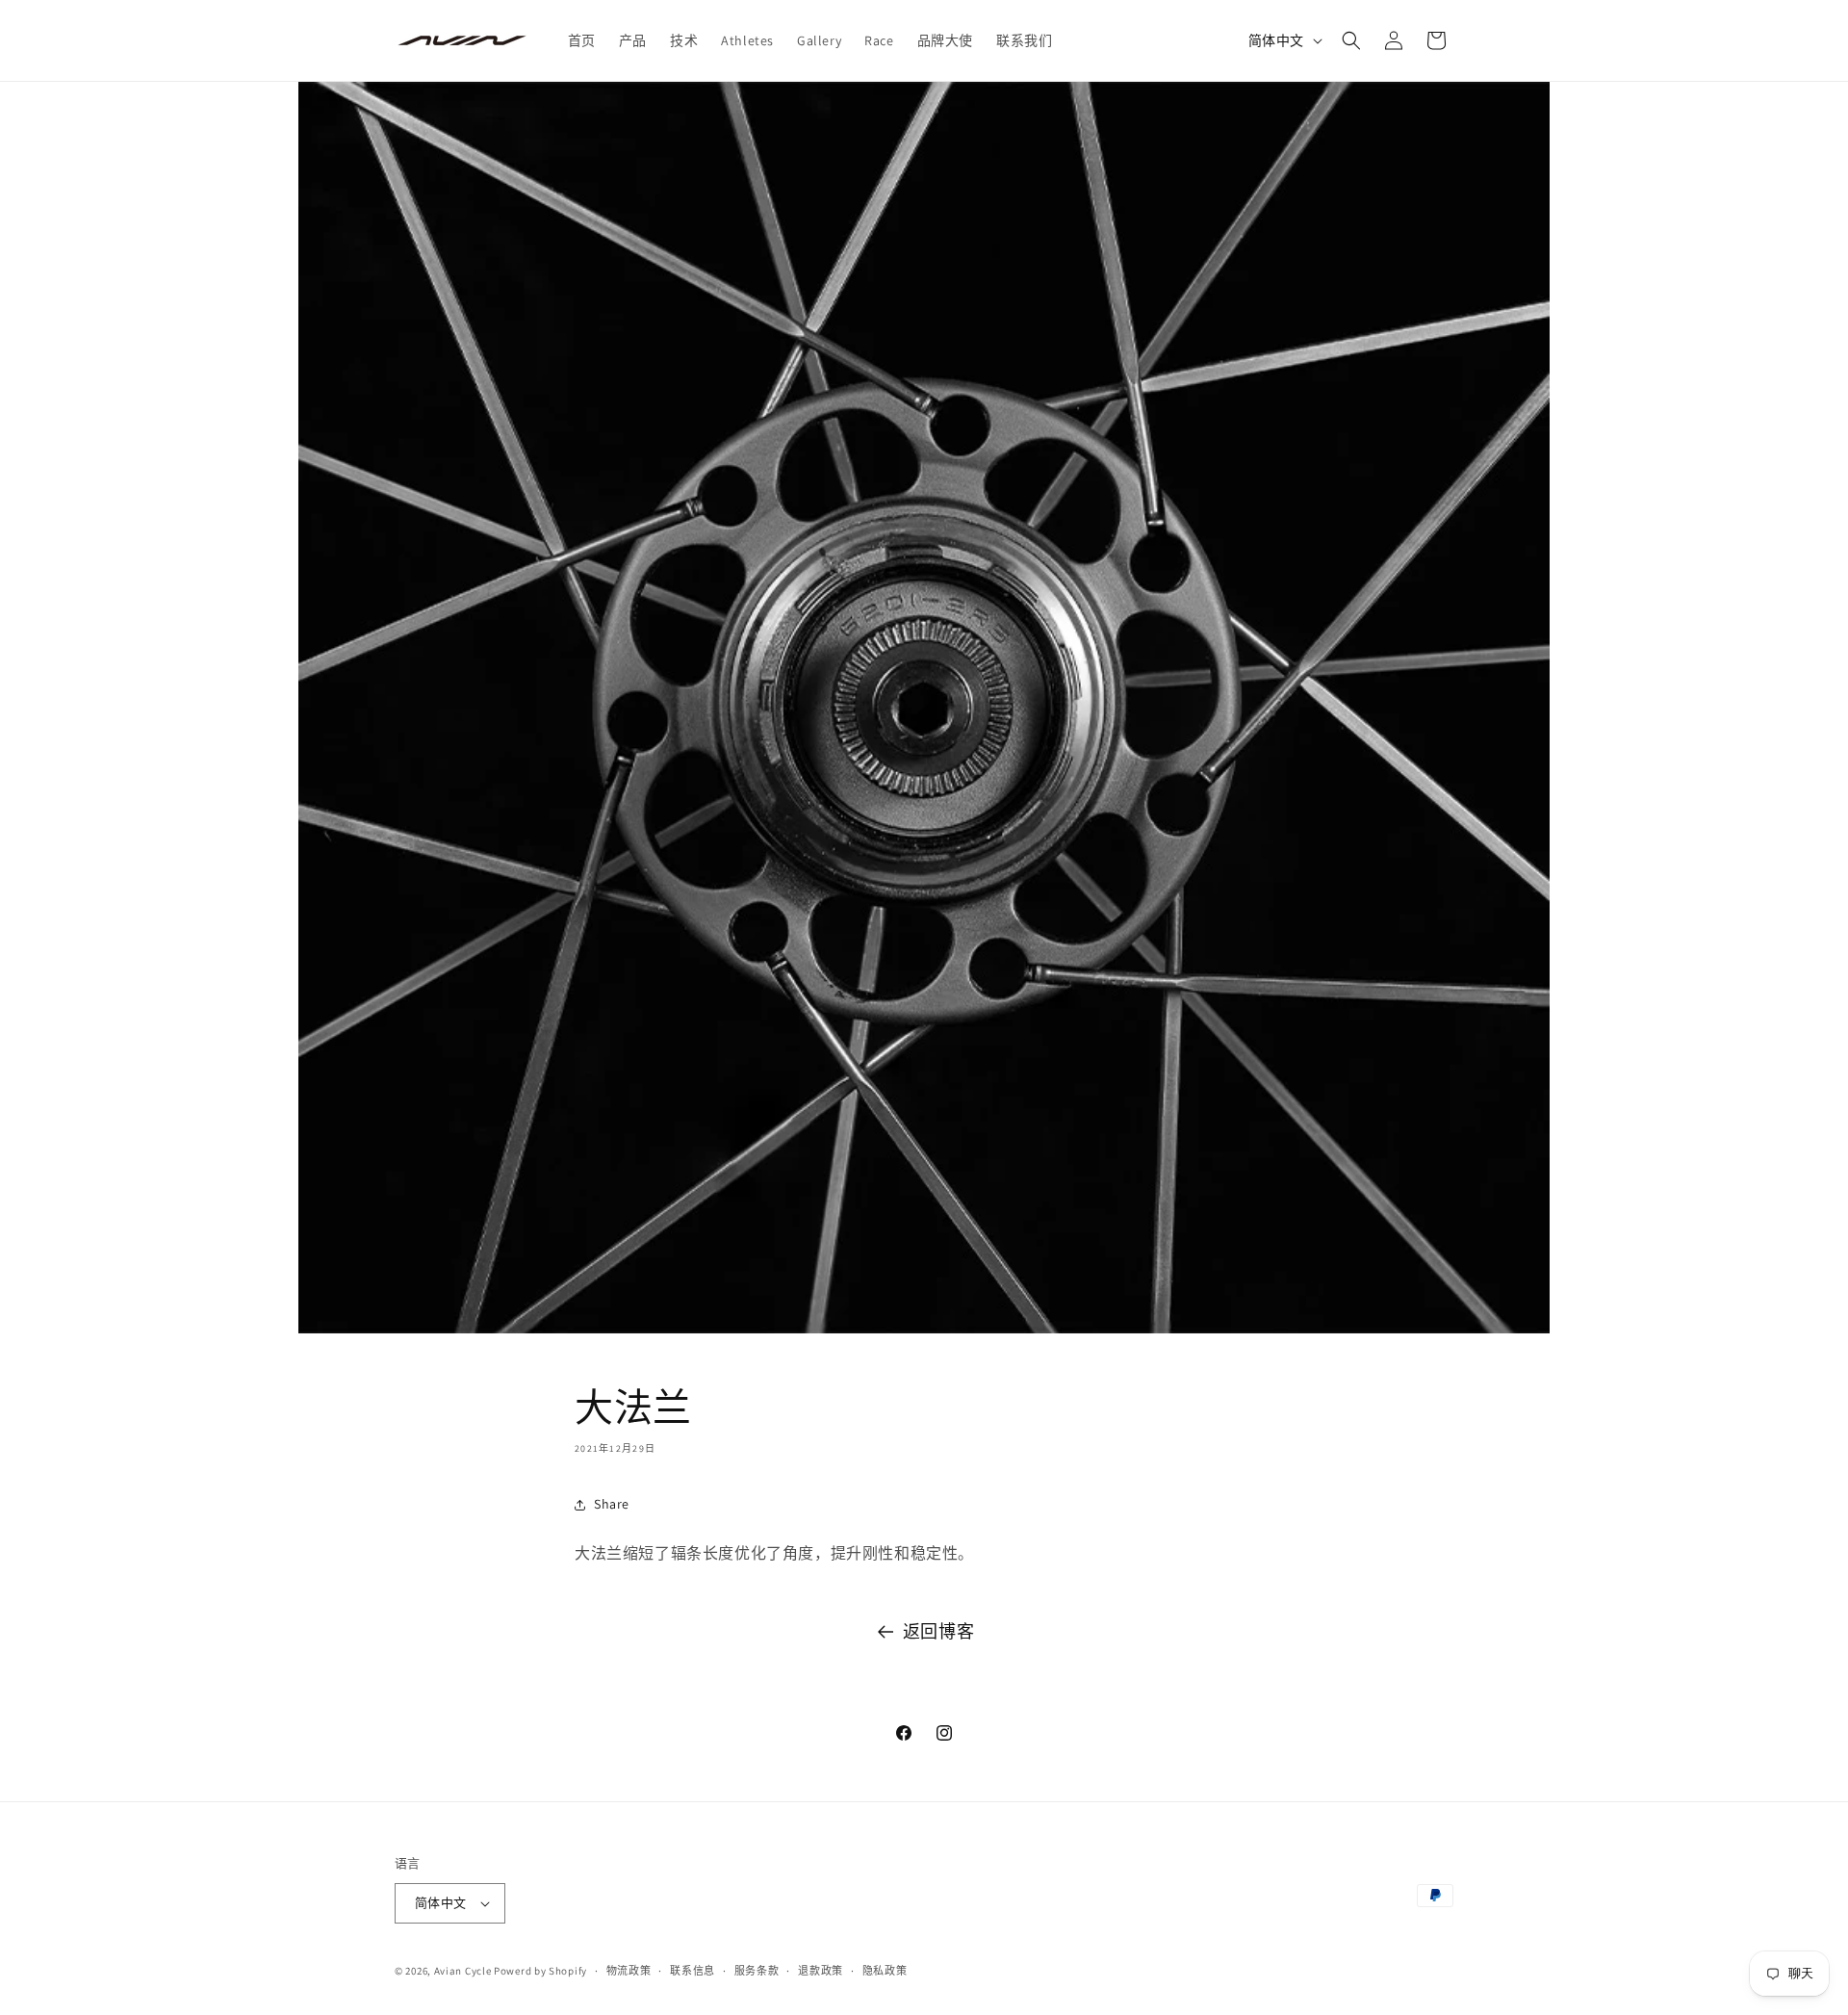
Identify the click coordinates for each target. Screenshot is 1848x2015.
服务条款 (757, 1971)
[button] (1351, 40)
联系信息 (693, 1971)
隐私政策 (885, 1971)
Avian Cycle (463, 1971)
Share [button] (612, 1504)
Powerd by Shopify (540, 1971)
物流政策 (629, 1971)
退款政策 (821, 1971)
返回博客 (938, 1631)
